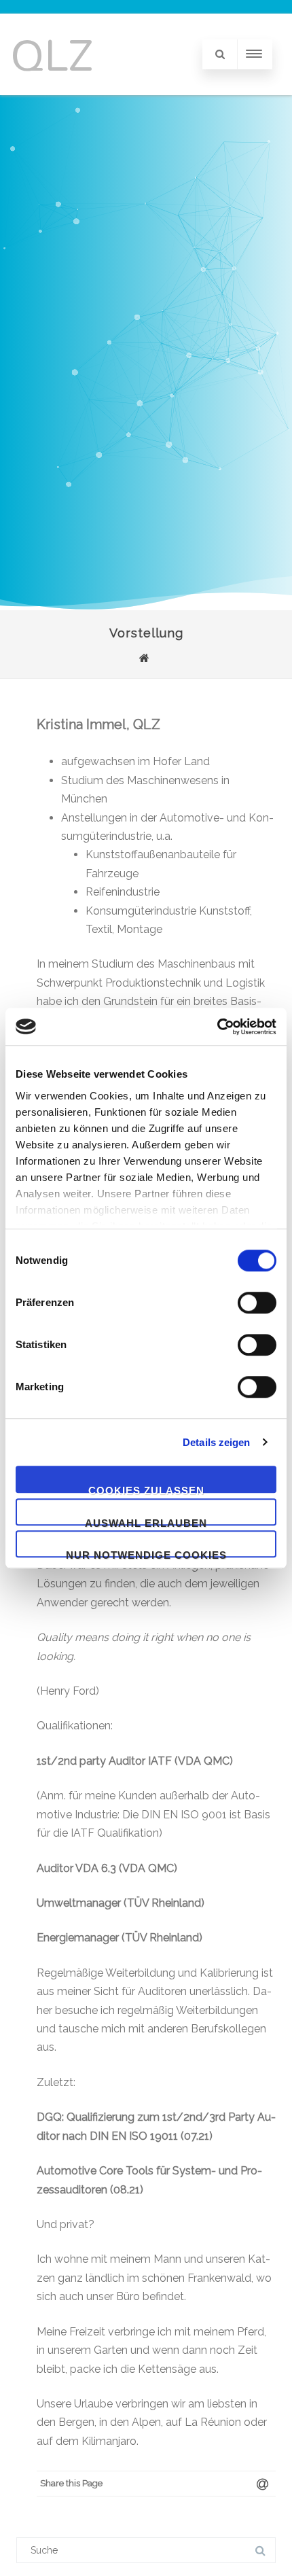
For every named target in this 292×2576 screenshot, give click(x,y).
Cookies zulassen (146, 1489)
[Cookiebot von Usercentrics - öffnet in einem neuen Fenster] (217, 1027)
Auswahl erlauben (146, 1521)
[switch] (257, 1303)
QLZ (52, 54)
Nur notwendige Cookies (146, 1553)
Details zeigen (216, 1442)
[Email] (262, 2484)
